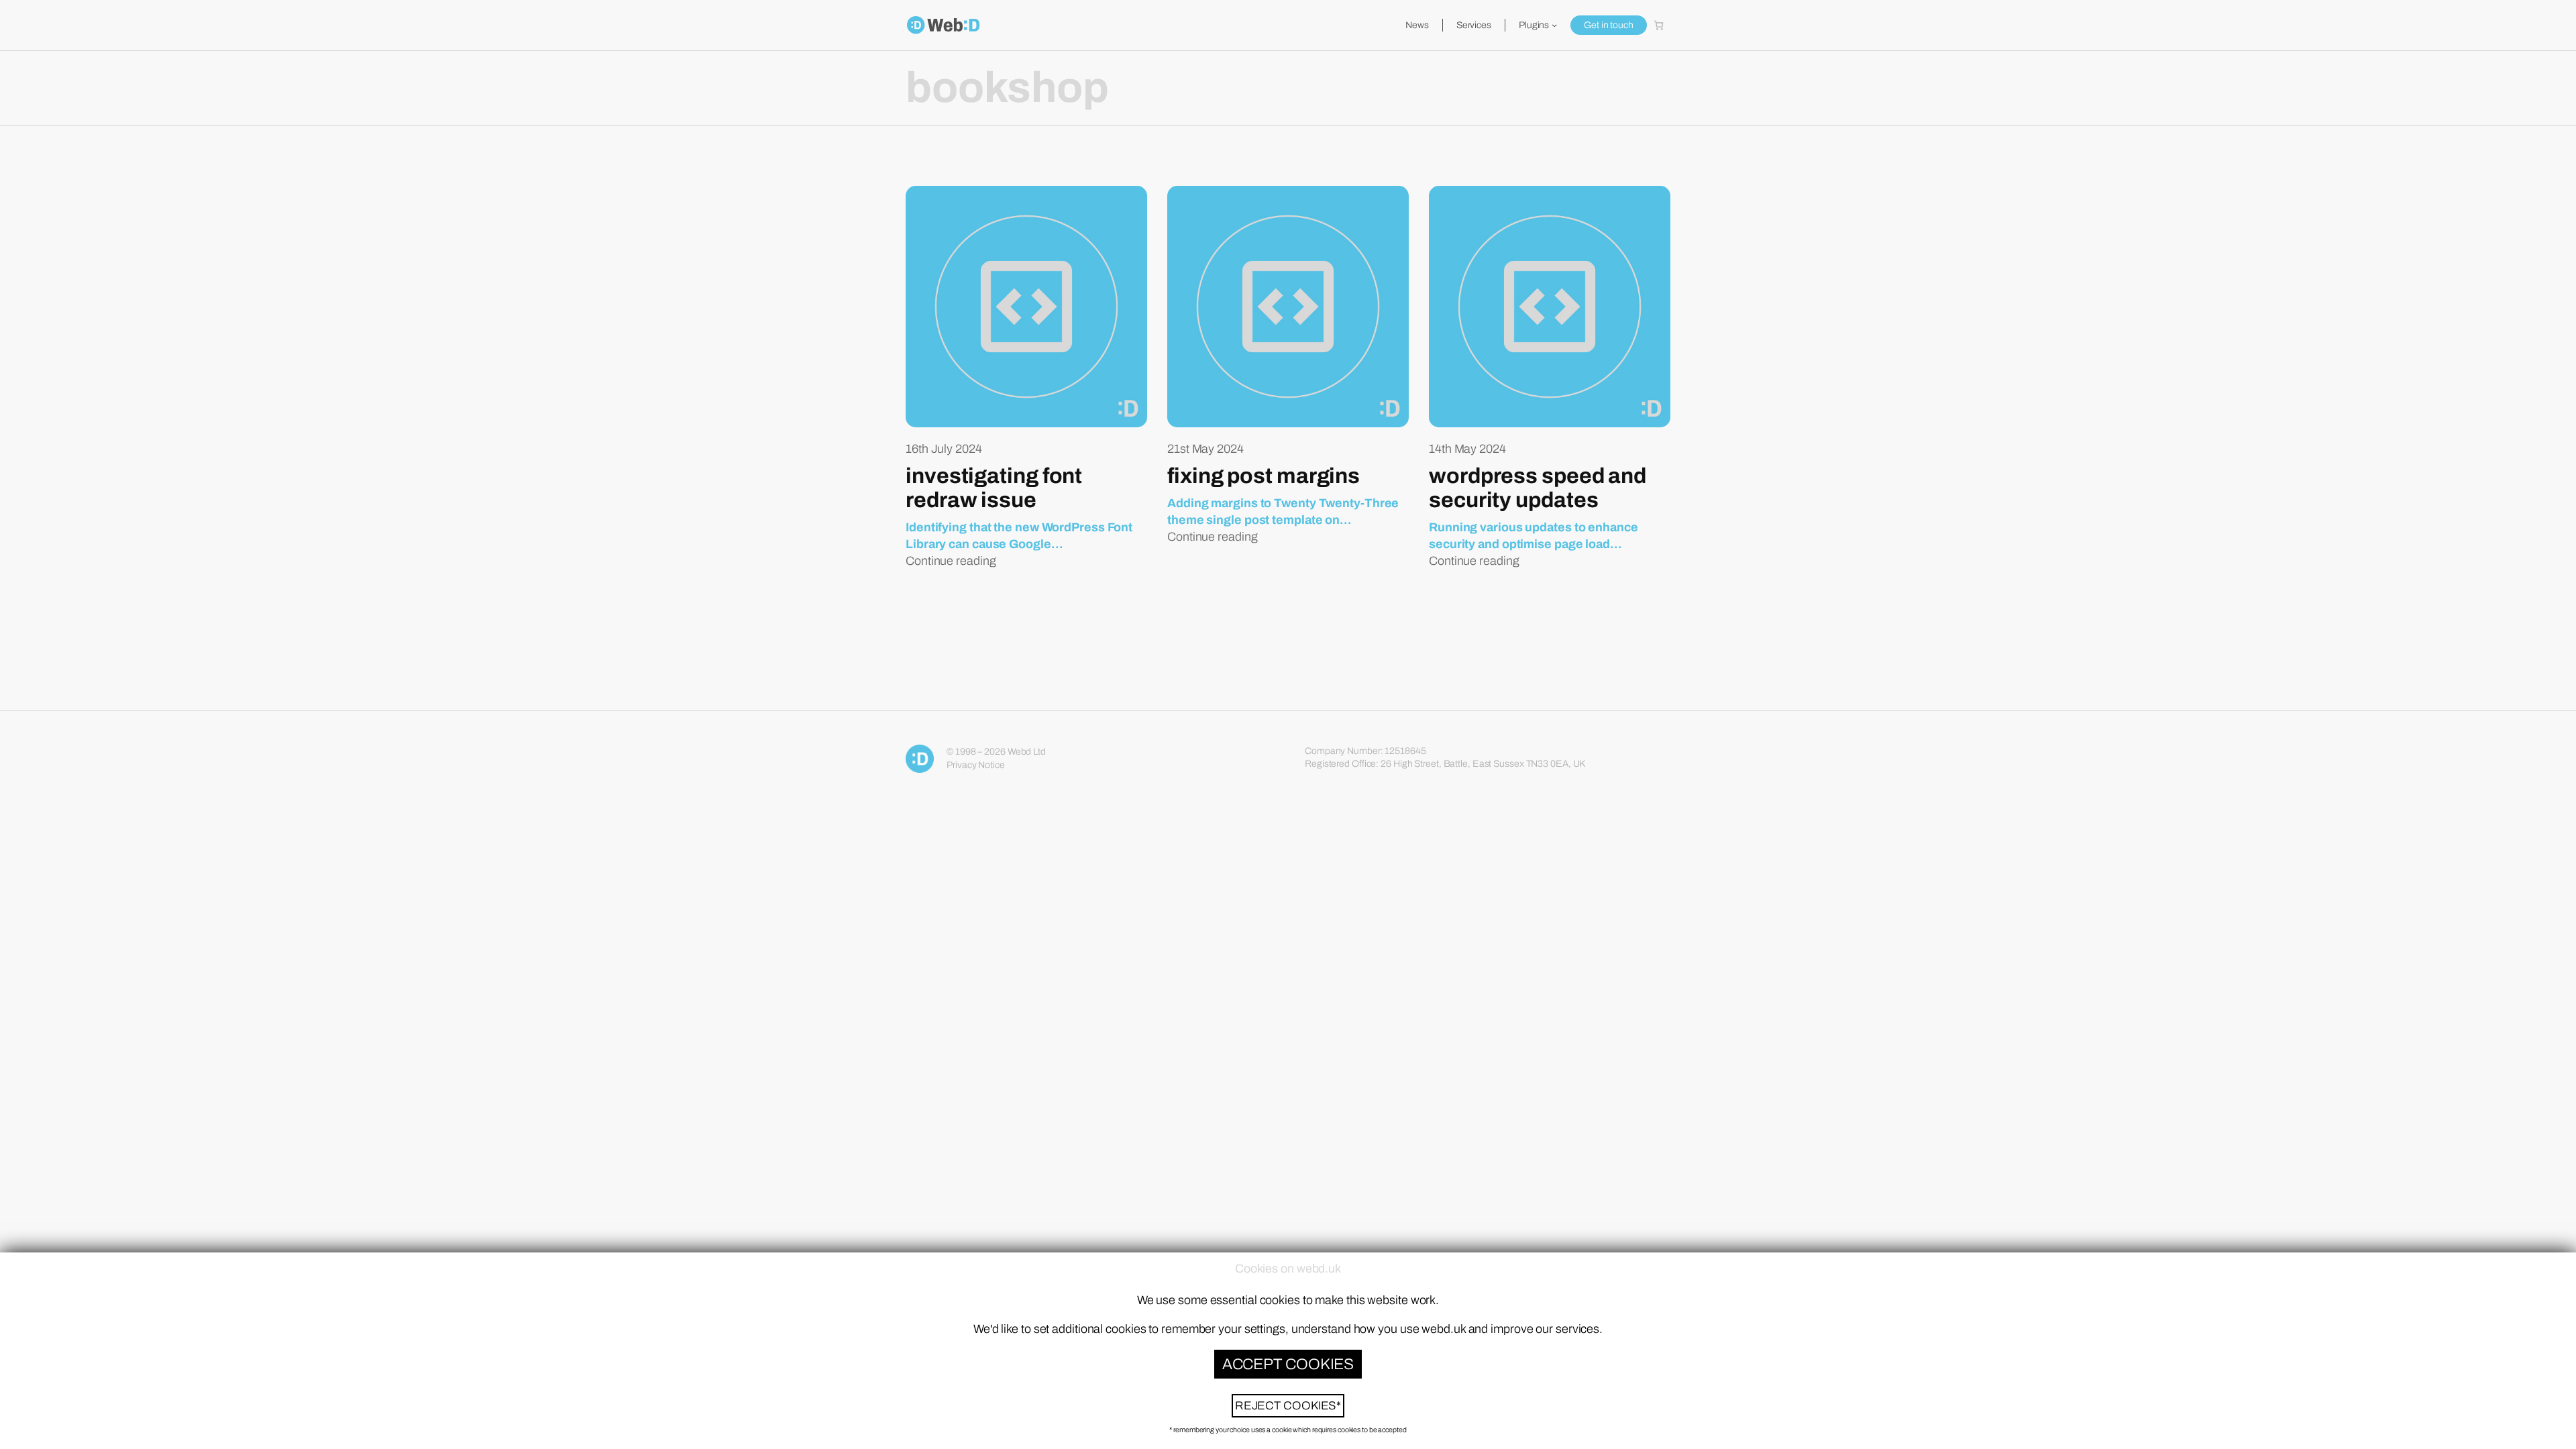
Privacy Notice (976, 765)
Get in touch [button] (1609, 25)
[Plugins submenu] (1554, 25)
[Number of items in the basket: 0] (1659, 25)
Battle (1456, 764)
